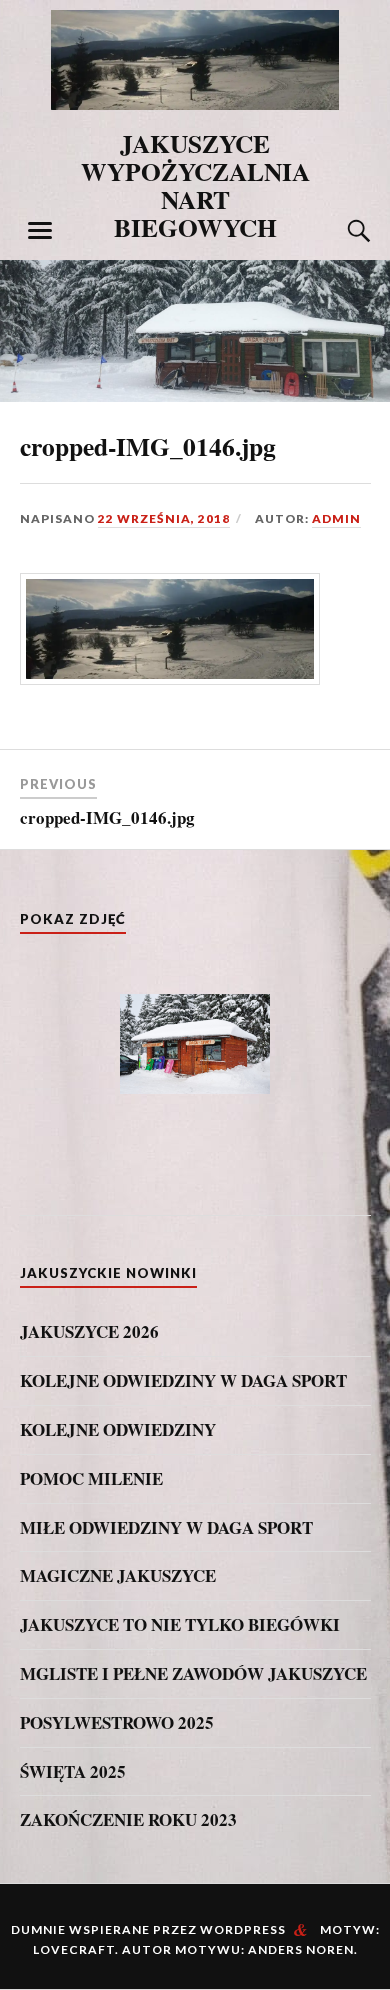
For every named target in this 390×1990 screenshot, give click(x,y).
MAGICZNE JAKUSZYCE (118, 1576)
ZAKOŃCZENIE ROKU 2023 (128, 1820)
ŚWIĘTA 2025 (73, 1772)
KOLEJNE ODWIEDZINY (118, 1430)
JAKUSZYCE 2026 (89, 1332)
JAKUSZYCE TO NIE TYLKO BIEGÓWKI (180, 1625)
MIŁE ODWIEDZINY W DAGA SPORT (166, 1528)
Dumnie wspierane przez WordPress (148, 1929)
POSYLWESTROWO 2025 (117, 1723)
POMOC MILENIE (91, 1479)
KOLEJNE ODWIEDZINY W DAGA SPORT (183, 1381)
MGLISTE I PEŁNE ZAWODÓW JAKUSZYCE (193, 1674)
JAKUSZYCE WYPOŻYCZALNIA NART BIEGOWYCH (195, 185)
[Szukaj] (340, 231)
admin (336, 518)
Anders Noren (301, 1949)
